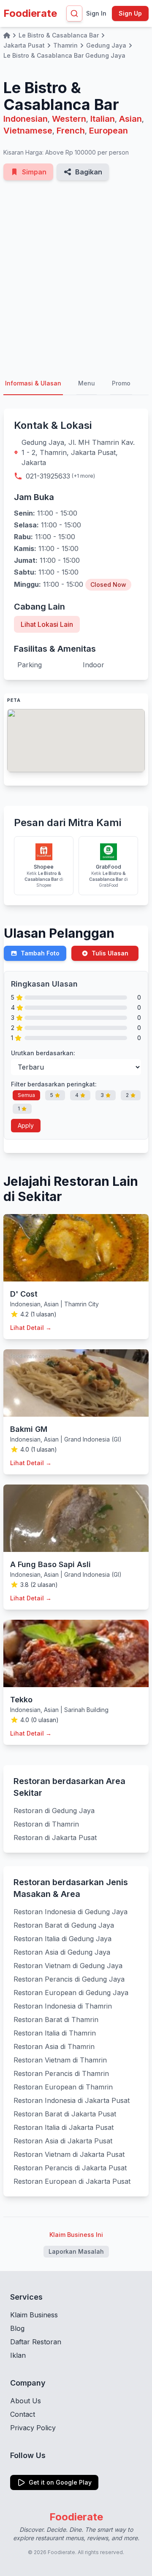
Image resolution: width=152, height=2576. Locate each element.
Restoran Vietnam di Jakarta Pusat (69, 2154)
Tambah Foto (40, 953)
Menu (87, 383)
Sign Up (130, 13)
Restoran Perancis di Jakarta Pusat (70, 2168)
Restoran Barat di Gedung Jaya (64, 1925)
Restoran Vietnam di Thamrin (60, 2060)
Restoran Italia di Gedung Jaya (62, 1939)
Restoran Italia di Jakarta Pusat (64, 2127)
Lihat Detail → (31, 1328)
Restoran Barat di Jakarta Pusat (65, 2114)
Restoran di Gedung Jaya (54, 1811)
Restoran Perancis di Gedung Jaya (69, 1979)
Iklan (18, 2355)
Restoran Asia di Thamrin (54, 2046)
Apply (26, 1125)
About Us (26, 2401)
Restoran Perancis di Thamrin (61, 2073)
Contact (23, 2414)
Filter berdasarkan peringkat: (54, 1084)
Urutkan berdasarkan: (43, 1053)
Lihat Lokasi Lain (47, 624)
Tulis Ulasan (110, 953)
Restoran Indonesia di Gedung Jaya (71, 1912)
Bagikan (89, 172)
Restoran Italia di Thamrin (55, 2033)
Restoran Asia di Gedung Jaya (62, 1952)
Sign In (96, 13)
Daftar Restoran (36, 2342)
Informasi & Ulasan (33, 383)
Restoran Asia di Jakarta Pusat (63, 2141)
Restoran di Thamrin (46, 1824)
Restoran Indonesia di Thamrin (63, 2006)
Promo (121, 383)
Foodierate (30, 13)
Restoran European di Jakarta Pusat (72, 2181)
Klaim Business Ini (76, 2235)
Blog (17, 2328)
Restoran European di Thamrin (63, 2087)
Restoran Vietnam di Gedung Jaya (68, 1966)
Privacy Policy (33, 2428)
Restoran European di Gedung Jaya (71, 1993)
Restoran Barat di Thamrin (56, 2020)
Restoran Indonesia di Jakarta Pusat (72, 2100)
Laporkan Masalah (76, 2251)
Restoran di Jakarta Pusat (55, 1838)
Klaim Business (34, 2315)
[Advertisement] (76, 276)
